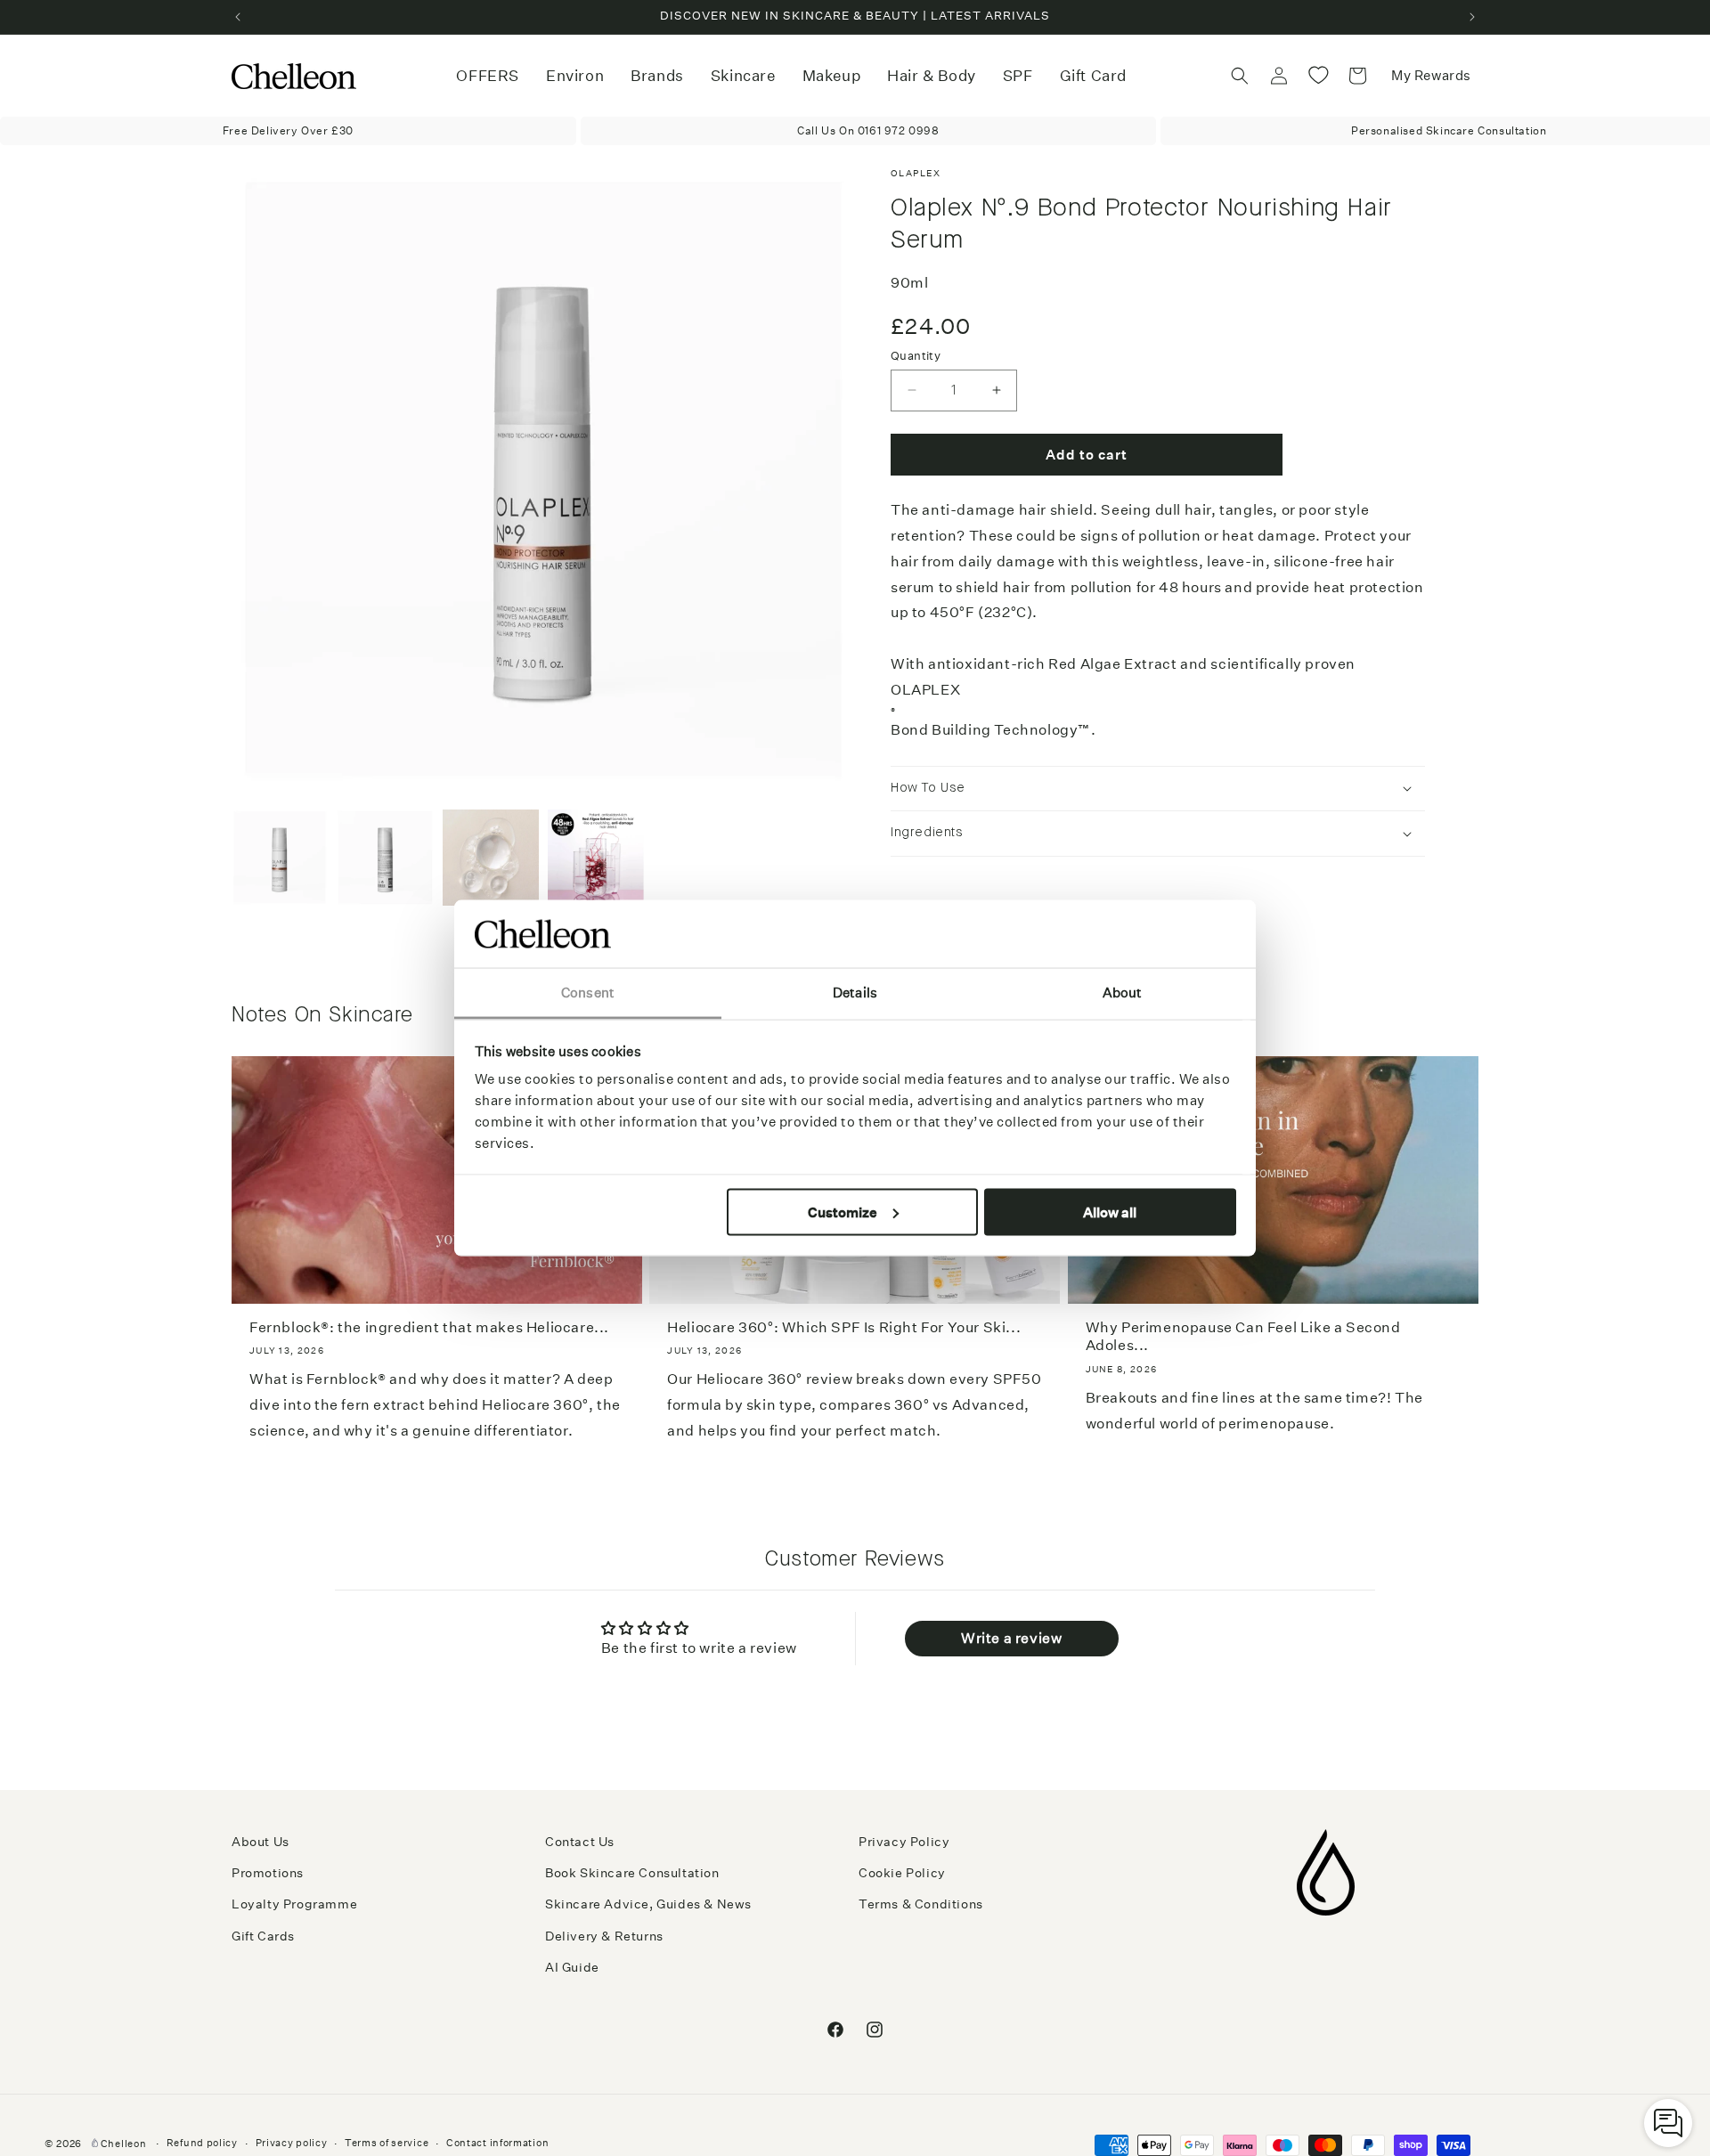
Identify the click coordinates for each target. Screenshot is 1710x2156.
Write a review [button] (1011, 1638)
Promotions (268, 1873)
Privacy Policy (904, 1842)
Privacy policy (292, 2143)
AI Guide (572, 1967)
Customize (843, 1212)
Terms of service (387, 2143)
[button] (575, 76)
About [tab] (1123, 993)
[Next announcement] (1472, 17)
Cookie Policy (902, 1873)
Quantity (916, 355)
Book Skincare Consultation (632, 1873)
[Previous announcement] (238, 17)
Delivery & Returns (604, 1936)
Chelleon (124, 2144)
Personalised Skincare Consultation (1449, 130)
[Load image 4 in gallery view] (596, 858)
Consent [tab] (588, 993)
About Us (261, 1842)
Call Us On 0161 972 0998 (868, 130)
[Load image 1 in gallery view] (280, 858)
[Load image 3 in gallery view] (491, 858)
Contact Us (580, 1842)
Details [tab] (855, 993)
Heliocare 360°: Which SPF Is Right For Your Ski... (844, 1327)
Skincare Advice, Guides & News (648, 1904)
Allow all (1110, 1212)
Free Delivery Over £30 (288, 130)
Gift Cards (263, 1936)
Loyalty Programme (294, 1904)
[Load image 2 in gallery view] (385, 858)
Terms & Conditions (921, 1904)
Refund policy (202, 2143)
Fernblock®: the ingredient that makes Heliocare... (429, 1327)
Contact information (497, 2143)
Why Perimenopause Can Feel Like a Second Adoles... (1243, 1337)
